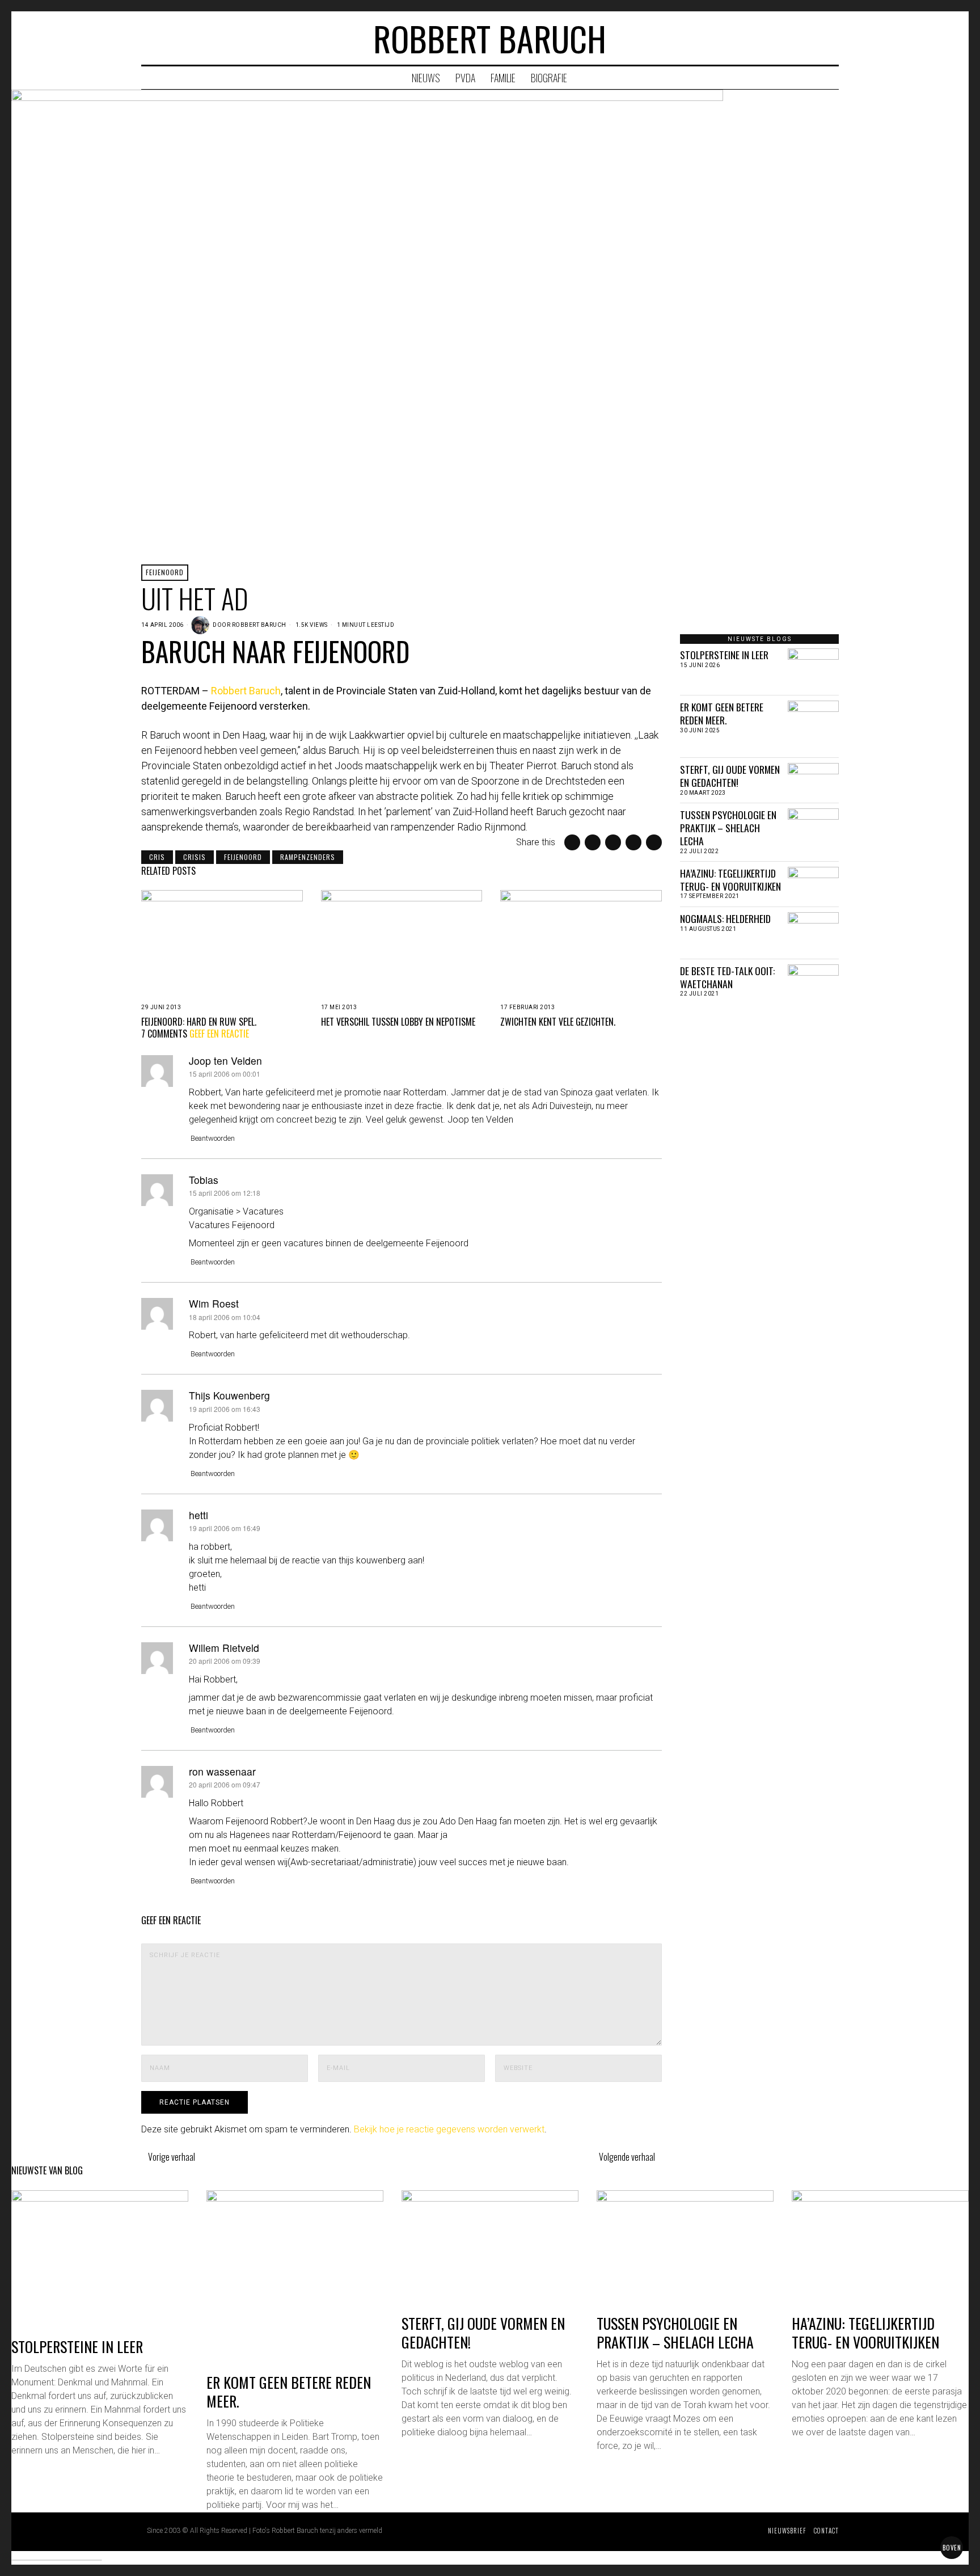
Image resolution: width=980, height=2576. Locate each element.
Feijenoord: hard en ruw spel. (199, 1022)
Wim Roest (214, 1303)
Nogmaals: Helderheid (725, 919)
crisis (195, 857)
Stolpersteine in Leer (724, 655)
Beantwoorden (213, 1138)
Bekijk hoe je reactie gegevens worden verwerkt (449, 2129)
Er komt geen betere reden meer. (722, 714)
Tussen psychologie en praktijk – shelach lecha (728, 828)
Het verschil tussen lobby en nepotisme (398, 1022)
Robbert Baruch (259, 625)
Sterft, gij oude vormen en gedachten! (730, 776)
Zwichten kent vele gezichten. (558, 1022)
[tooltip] (786, 38)
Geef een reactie (219, 1034)
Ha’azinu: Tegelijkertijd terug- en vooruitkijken (730, 880)
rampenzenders (308, 857)
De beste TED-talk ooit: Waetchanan (727, 977)
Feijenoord (165, 572)
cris (157, 857)
